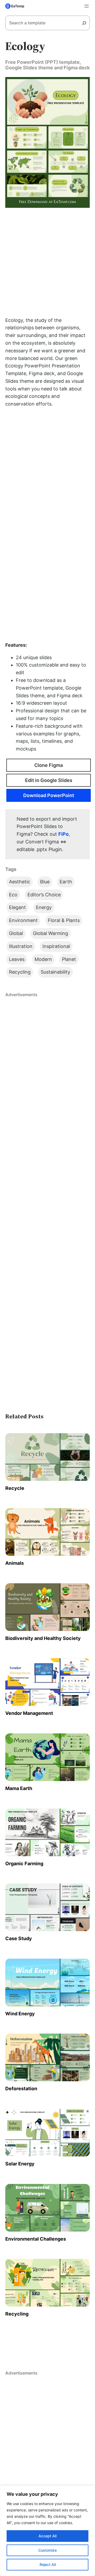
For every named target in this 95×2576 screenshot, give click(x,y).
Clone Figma (49, 765)
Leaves (17, 959)
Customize (47, 2550)
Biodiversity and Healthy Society (43, 1638)
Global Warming (51, 933)
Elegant (17, 907)
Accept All (47, 2536)
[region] (47, 2531)
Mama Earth (19, 1788)
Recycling (20, 972)
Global (16, 933)
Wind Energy (20, 2014)
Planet (69, 959)
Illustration (21, 946)
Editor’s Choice (44, 895)
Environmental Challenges (36, 2239)
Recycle (15, 1488)
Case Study (19, 1938)
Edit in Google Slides (49, 780)
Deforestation (21, 2089)
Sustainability (55, 972)
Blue (45, 882)
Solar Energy (20, 2164)
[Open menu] (87, 6)
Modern (43, 959)
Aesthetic (20, 882)
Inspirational (56, 946)
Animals (15, 1563)
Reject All (48, 2564)
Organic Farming (24, 1864)
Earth (66, 882)
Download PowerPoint (49, 795)
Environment (23, 920)
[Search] (86, 23)
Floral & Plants (64, 920)
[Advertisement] (47, 262)
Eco (13, 895)
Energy (44, 907)
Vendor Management (29, 1713)
